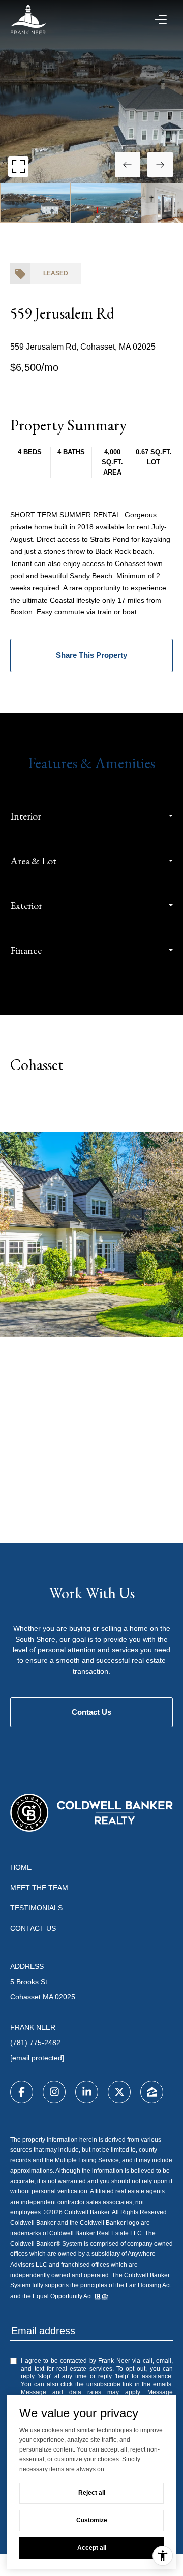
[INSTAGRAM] (54, 2092)
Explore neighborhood (92, 1105)
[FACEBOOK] (22, 2092)
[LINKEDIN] (87, 2092)
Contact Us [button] (91, 1712)
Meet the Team (39, 1888)
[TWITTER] (119, 2092)
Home (21, 1867)
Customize (92, 2520)
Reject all (92, 2493)
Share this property (91, 655)
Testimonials (36, 1908)
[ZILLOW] (152, 2092)
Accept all (92, 2548)
